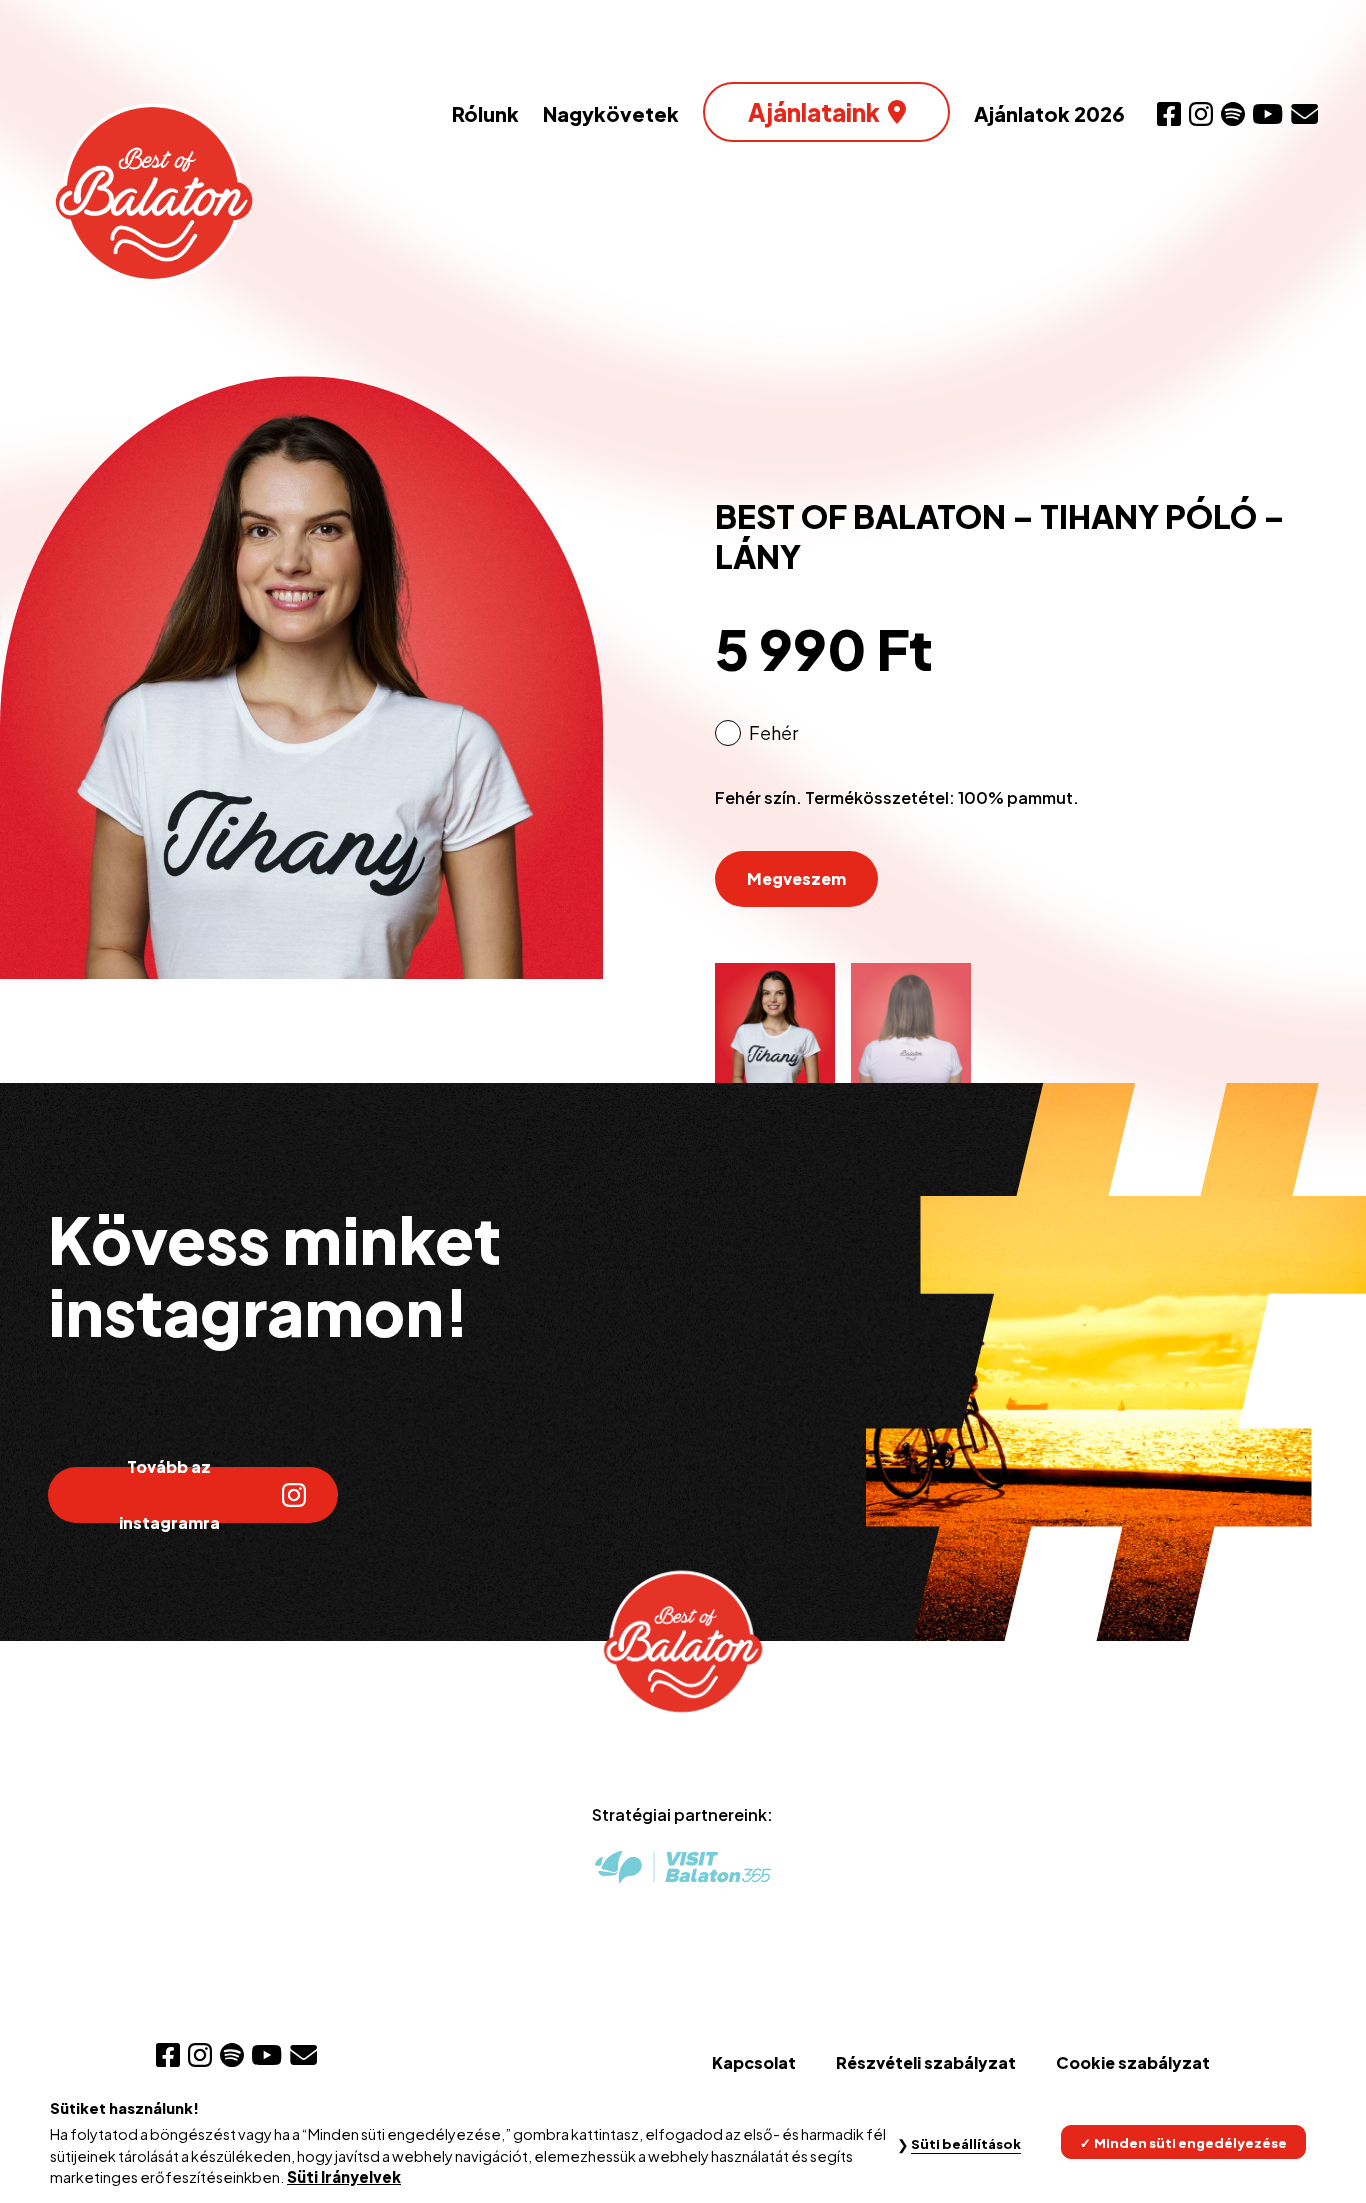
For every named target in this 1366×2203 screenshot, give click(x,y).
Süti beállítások (966, 2143)
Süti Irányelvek (344, 2176)
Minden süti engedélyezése (1190, 2142)
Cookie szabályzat (1133, 2062)
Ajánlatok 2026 (1049, 113)
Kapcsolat (754, 2062)
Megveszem (796, 878)
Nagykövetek (611, 113)
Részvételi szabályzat (926, 2062)
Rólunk (485, 113)
